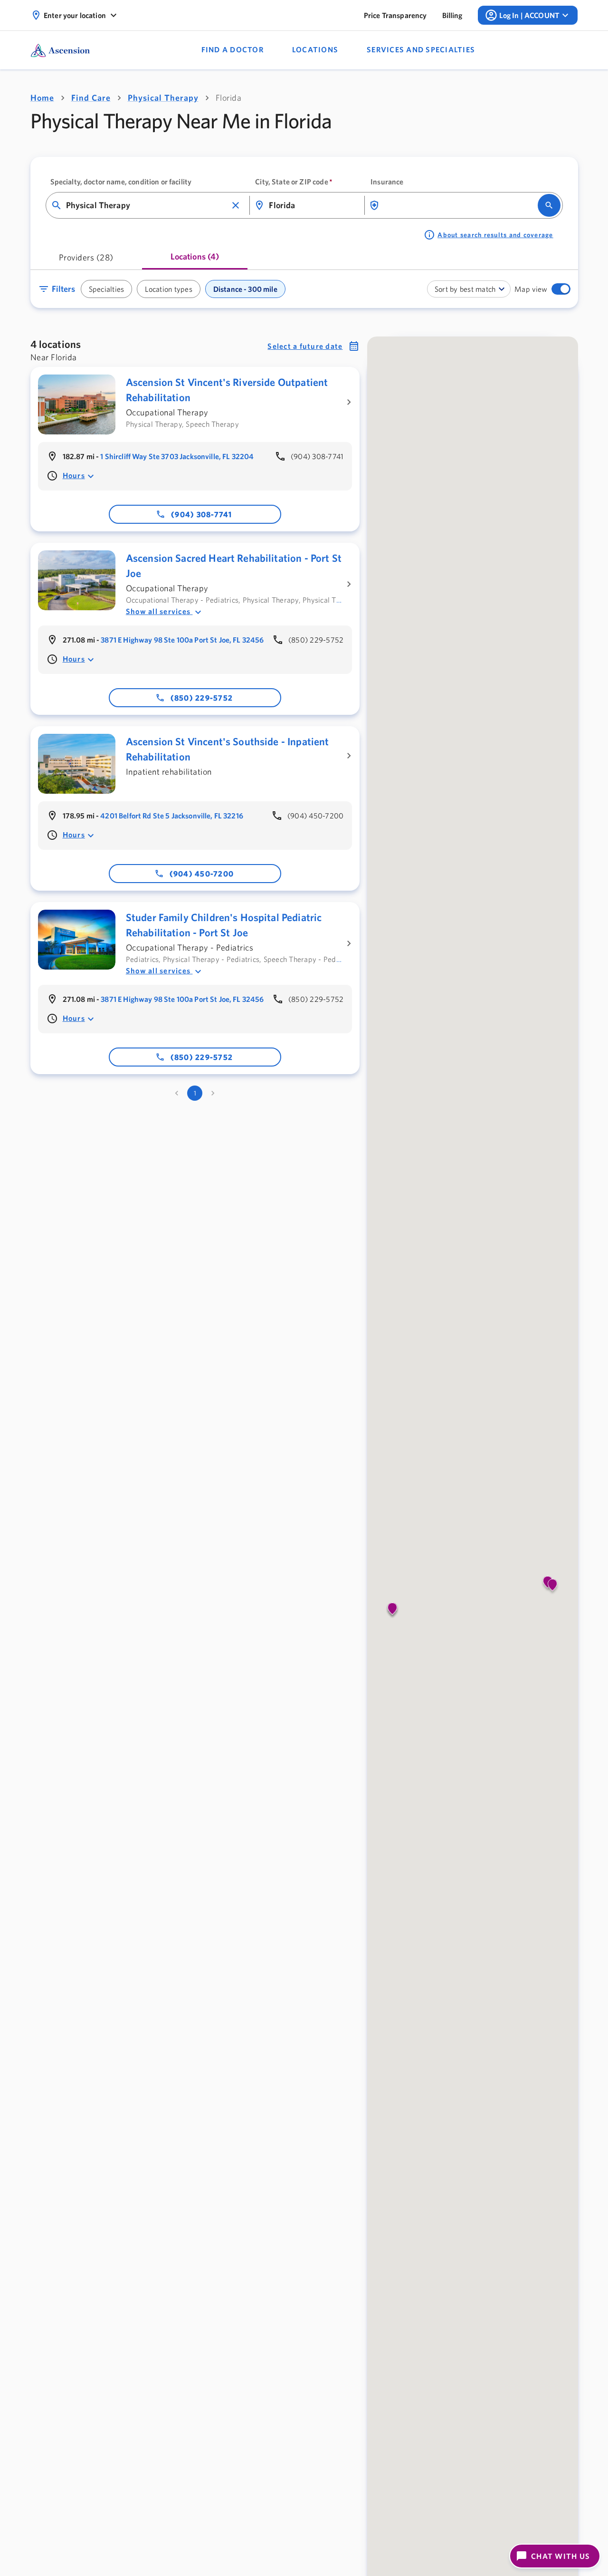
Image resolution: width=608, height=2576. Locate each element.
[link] (395, 15)
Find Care (91, 98)
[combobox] (147, 206)
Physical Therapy (163, 98)
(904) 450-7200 (202, 874)
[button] (236, 205)
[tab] (86, 260)
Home (42, 98)
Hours (74, 475)
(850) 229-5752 (202, 698)
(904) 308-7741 (202, 514)
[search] (549, 205)
